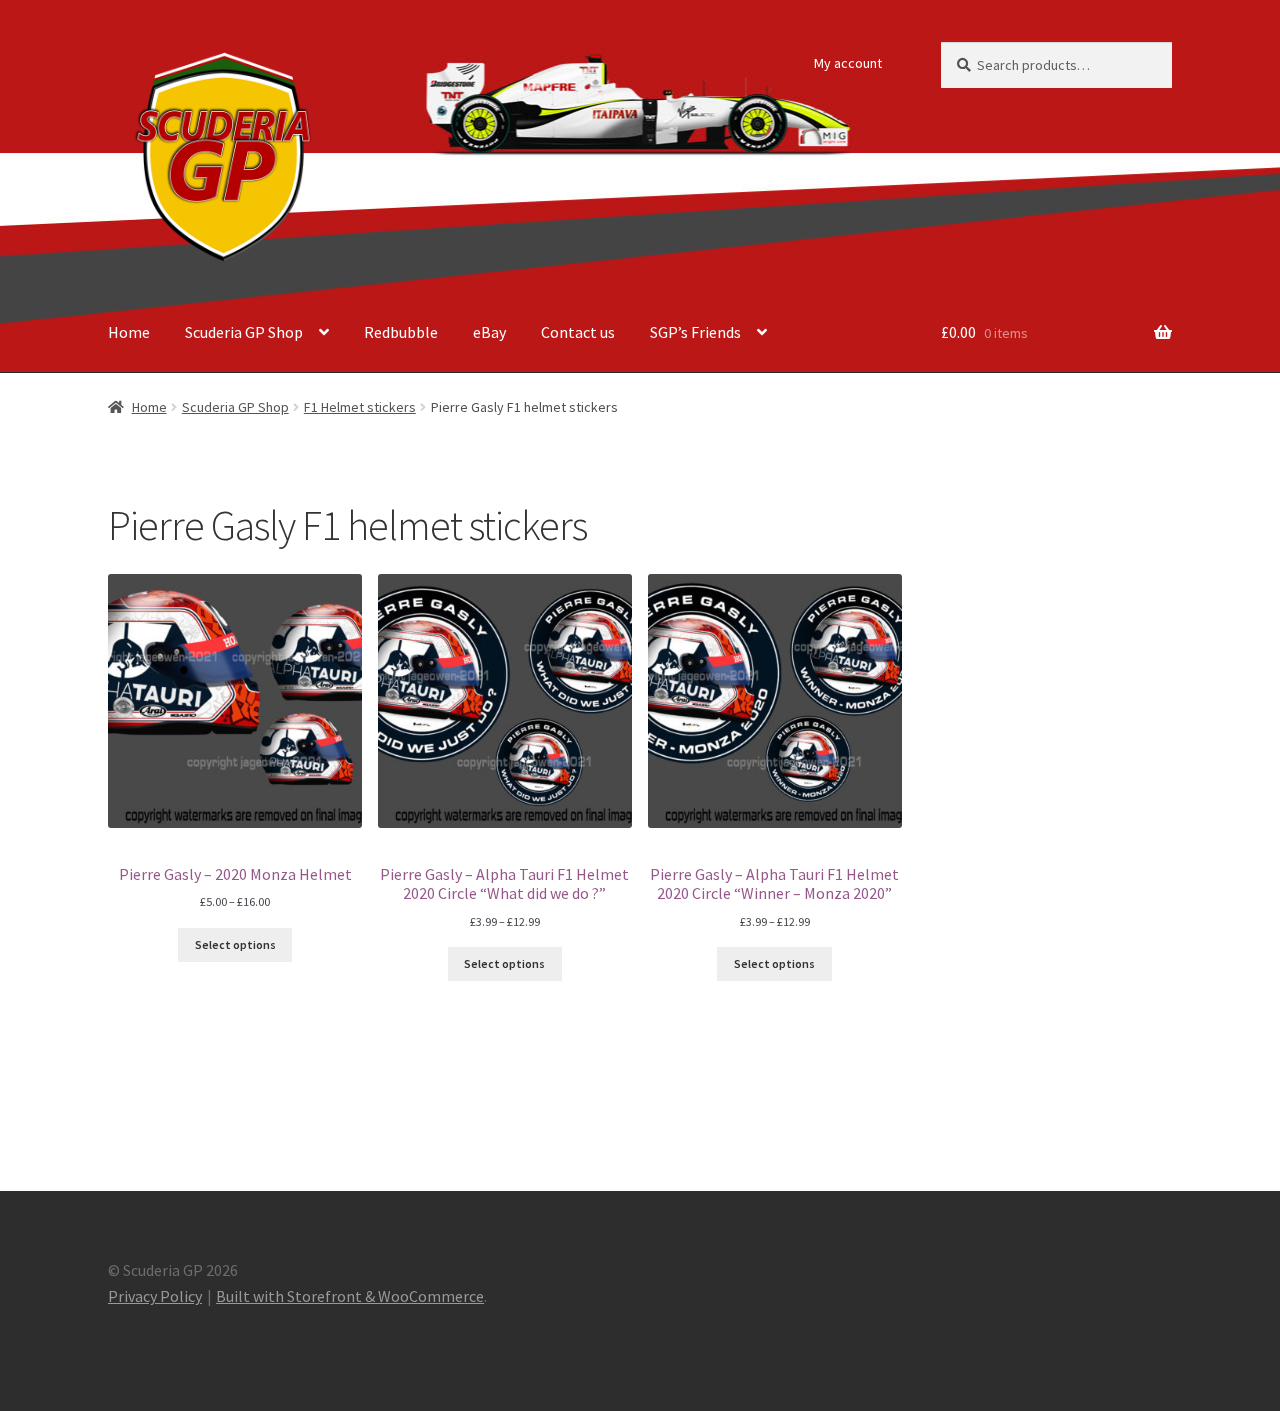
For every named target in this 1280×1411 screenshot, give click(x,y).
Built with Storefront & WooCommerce (350, 1296)
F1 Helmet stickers (360, 407)
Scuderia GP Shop (244, 332)
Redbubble (401, 332)
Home (129, 332)
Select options (235, 944)
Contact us (578, 332)
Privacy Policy (155, 1296)
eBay (489, 332)
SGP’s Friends (695, 332)
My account (848, 63)
